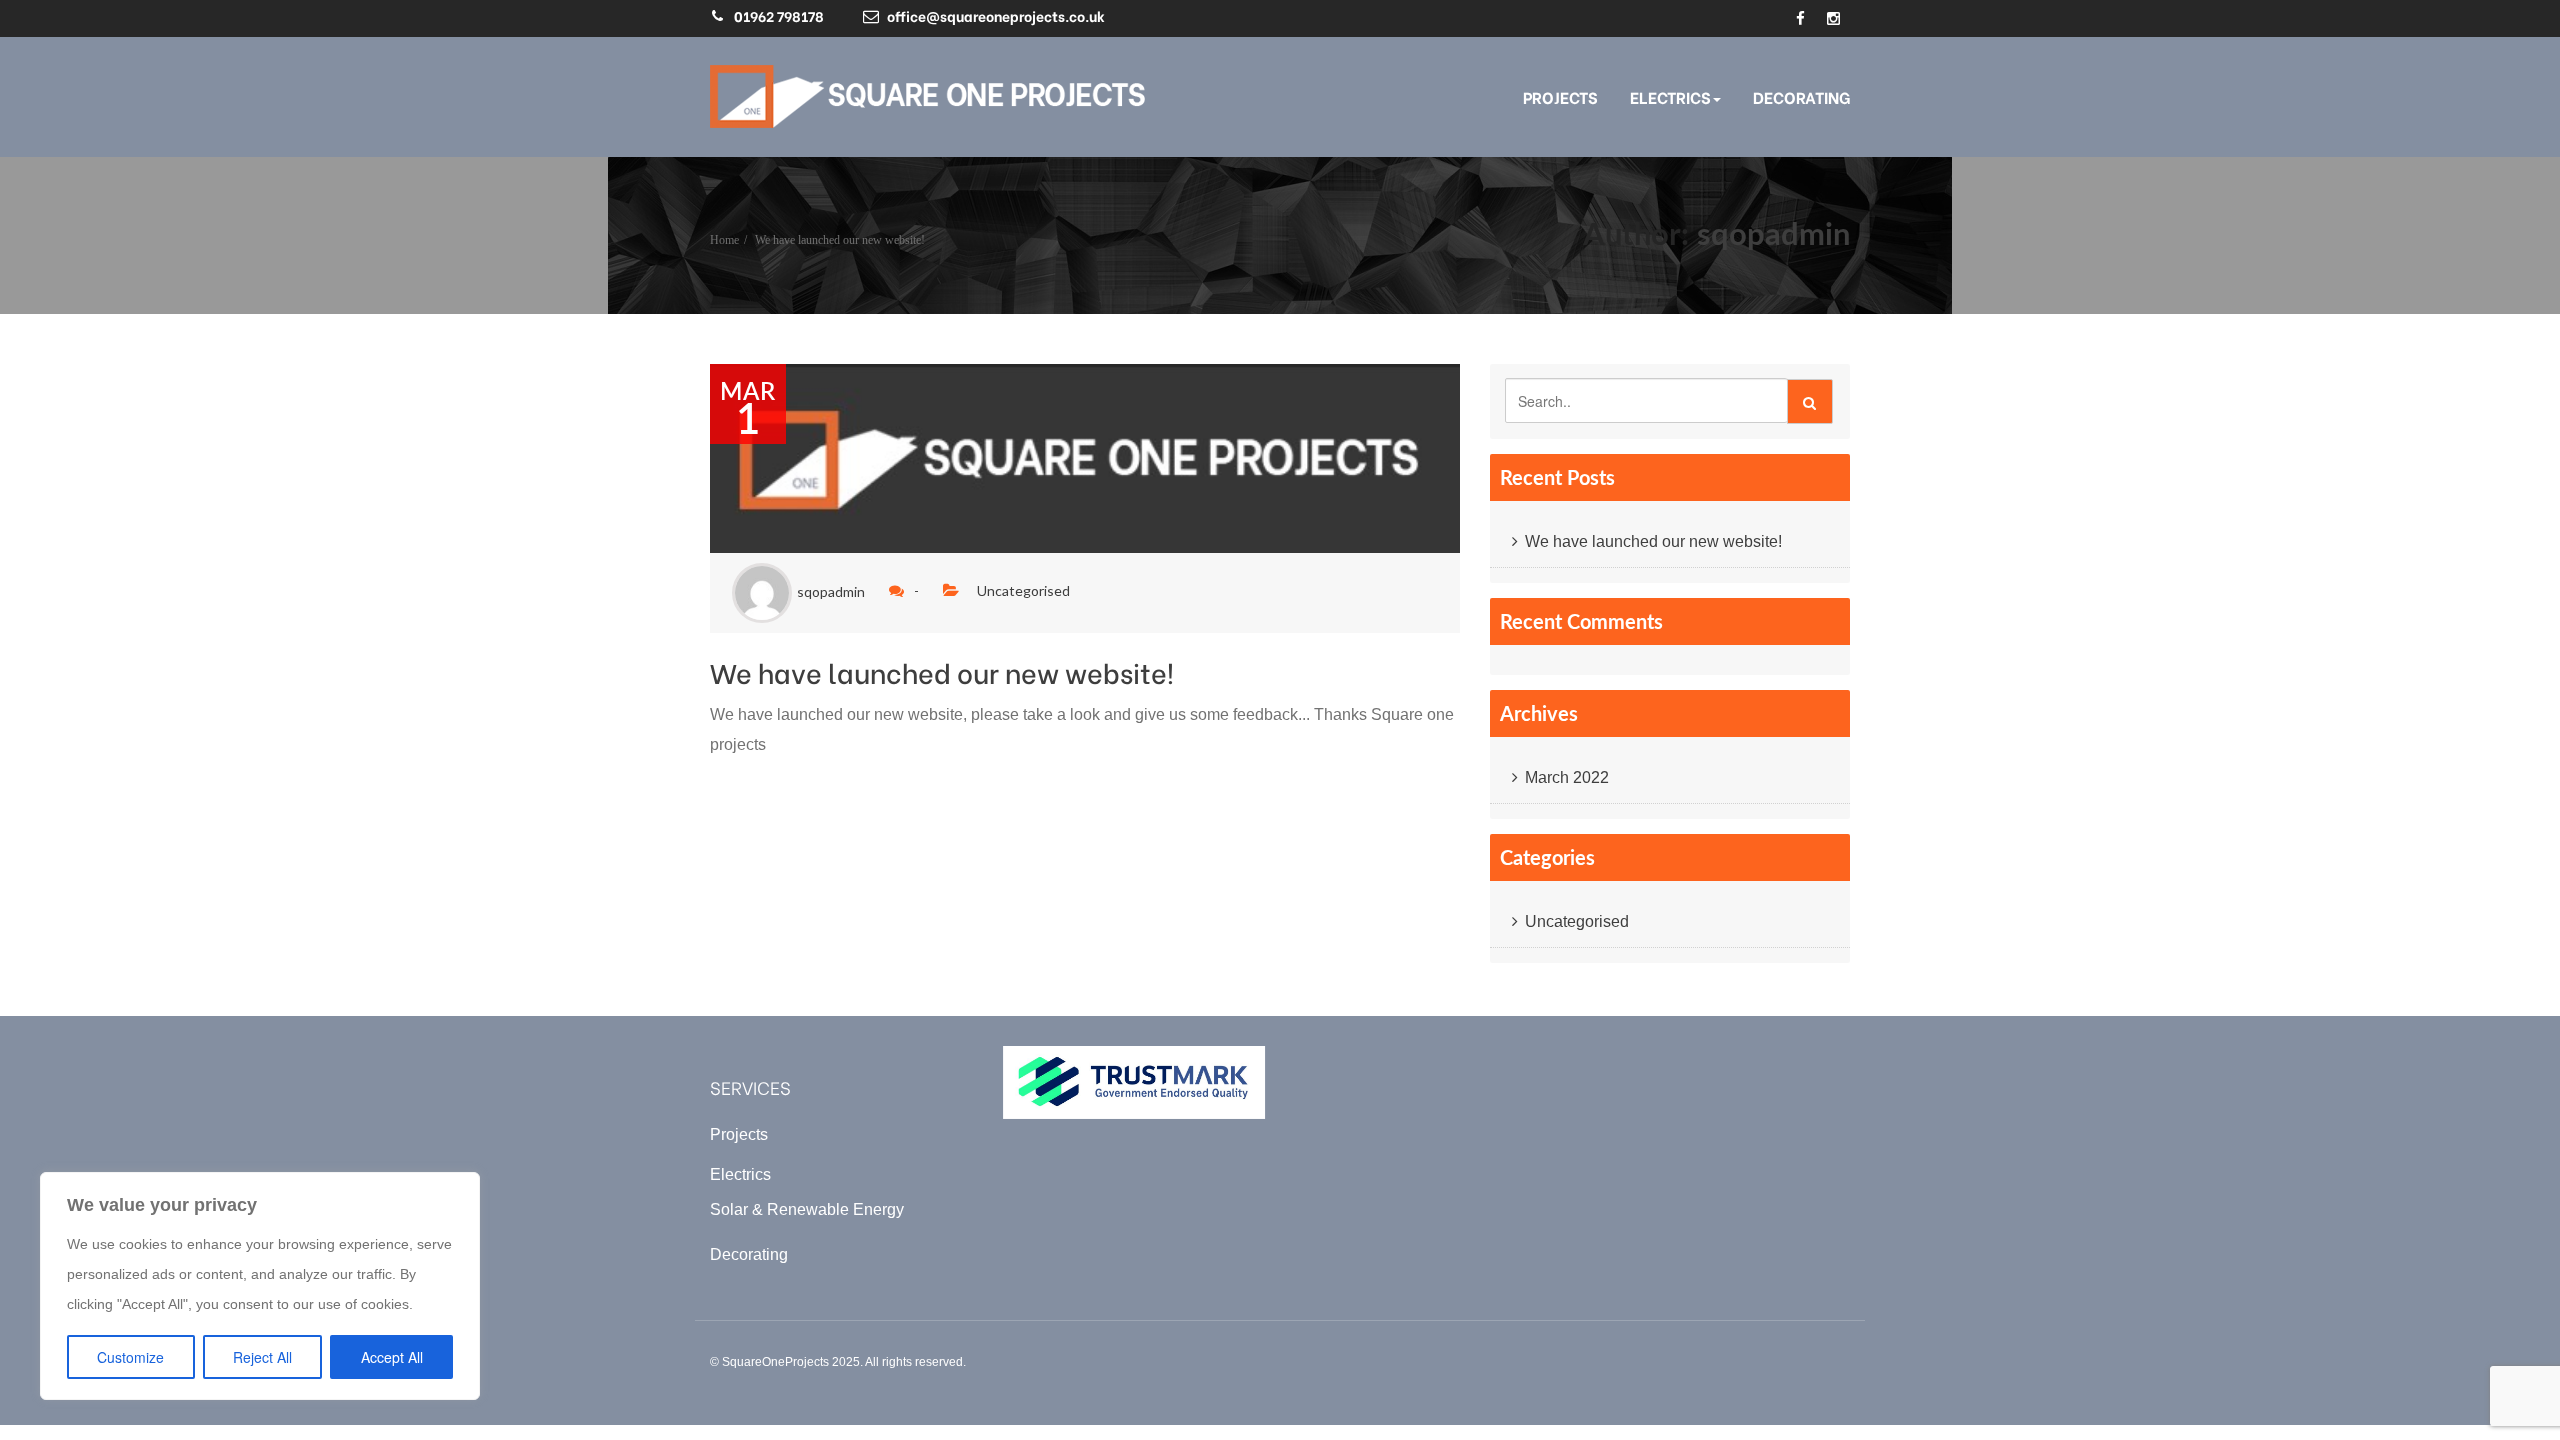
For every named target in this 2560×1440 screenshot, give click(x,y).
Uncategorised (1023, 590)
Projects (1560, 96)
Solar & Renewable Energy (807, 1209)
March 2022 (1567, 777)
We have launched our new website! (840, 240)
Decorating (1801, 96)
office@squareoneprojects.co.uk (996, 15)
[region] (260, 1286)
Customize (130, 1357)
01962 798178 (779, 15)
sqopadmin (1773, 233)
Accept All (392, 1357)
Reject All (262, 1357)
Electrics (1670, 96)
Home (724, 240)
